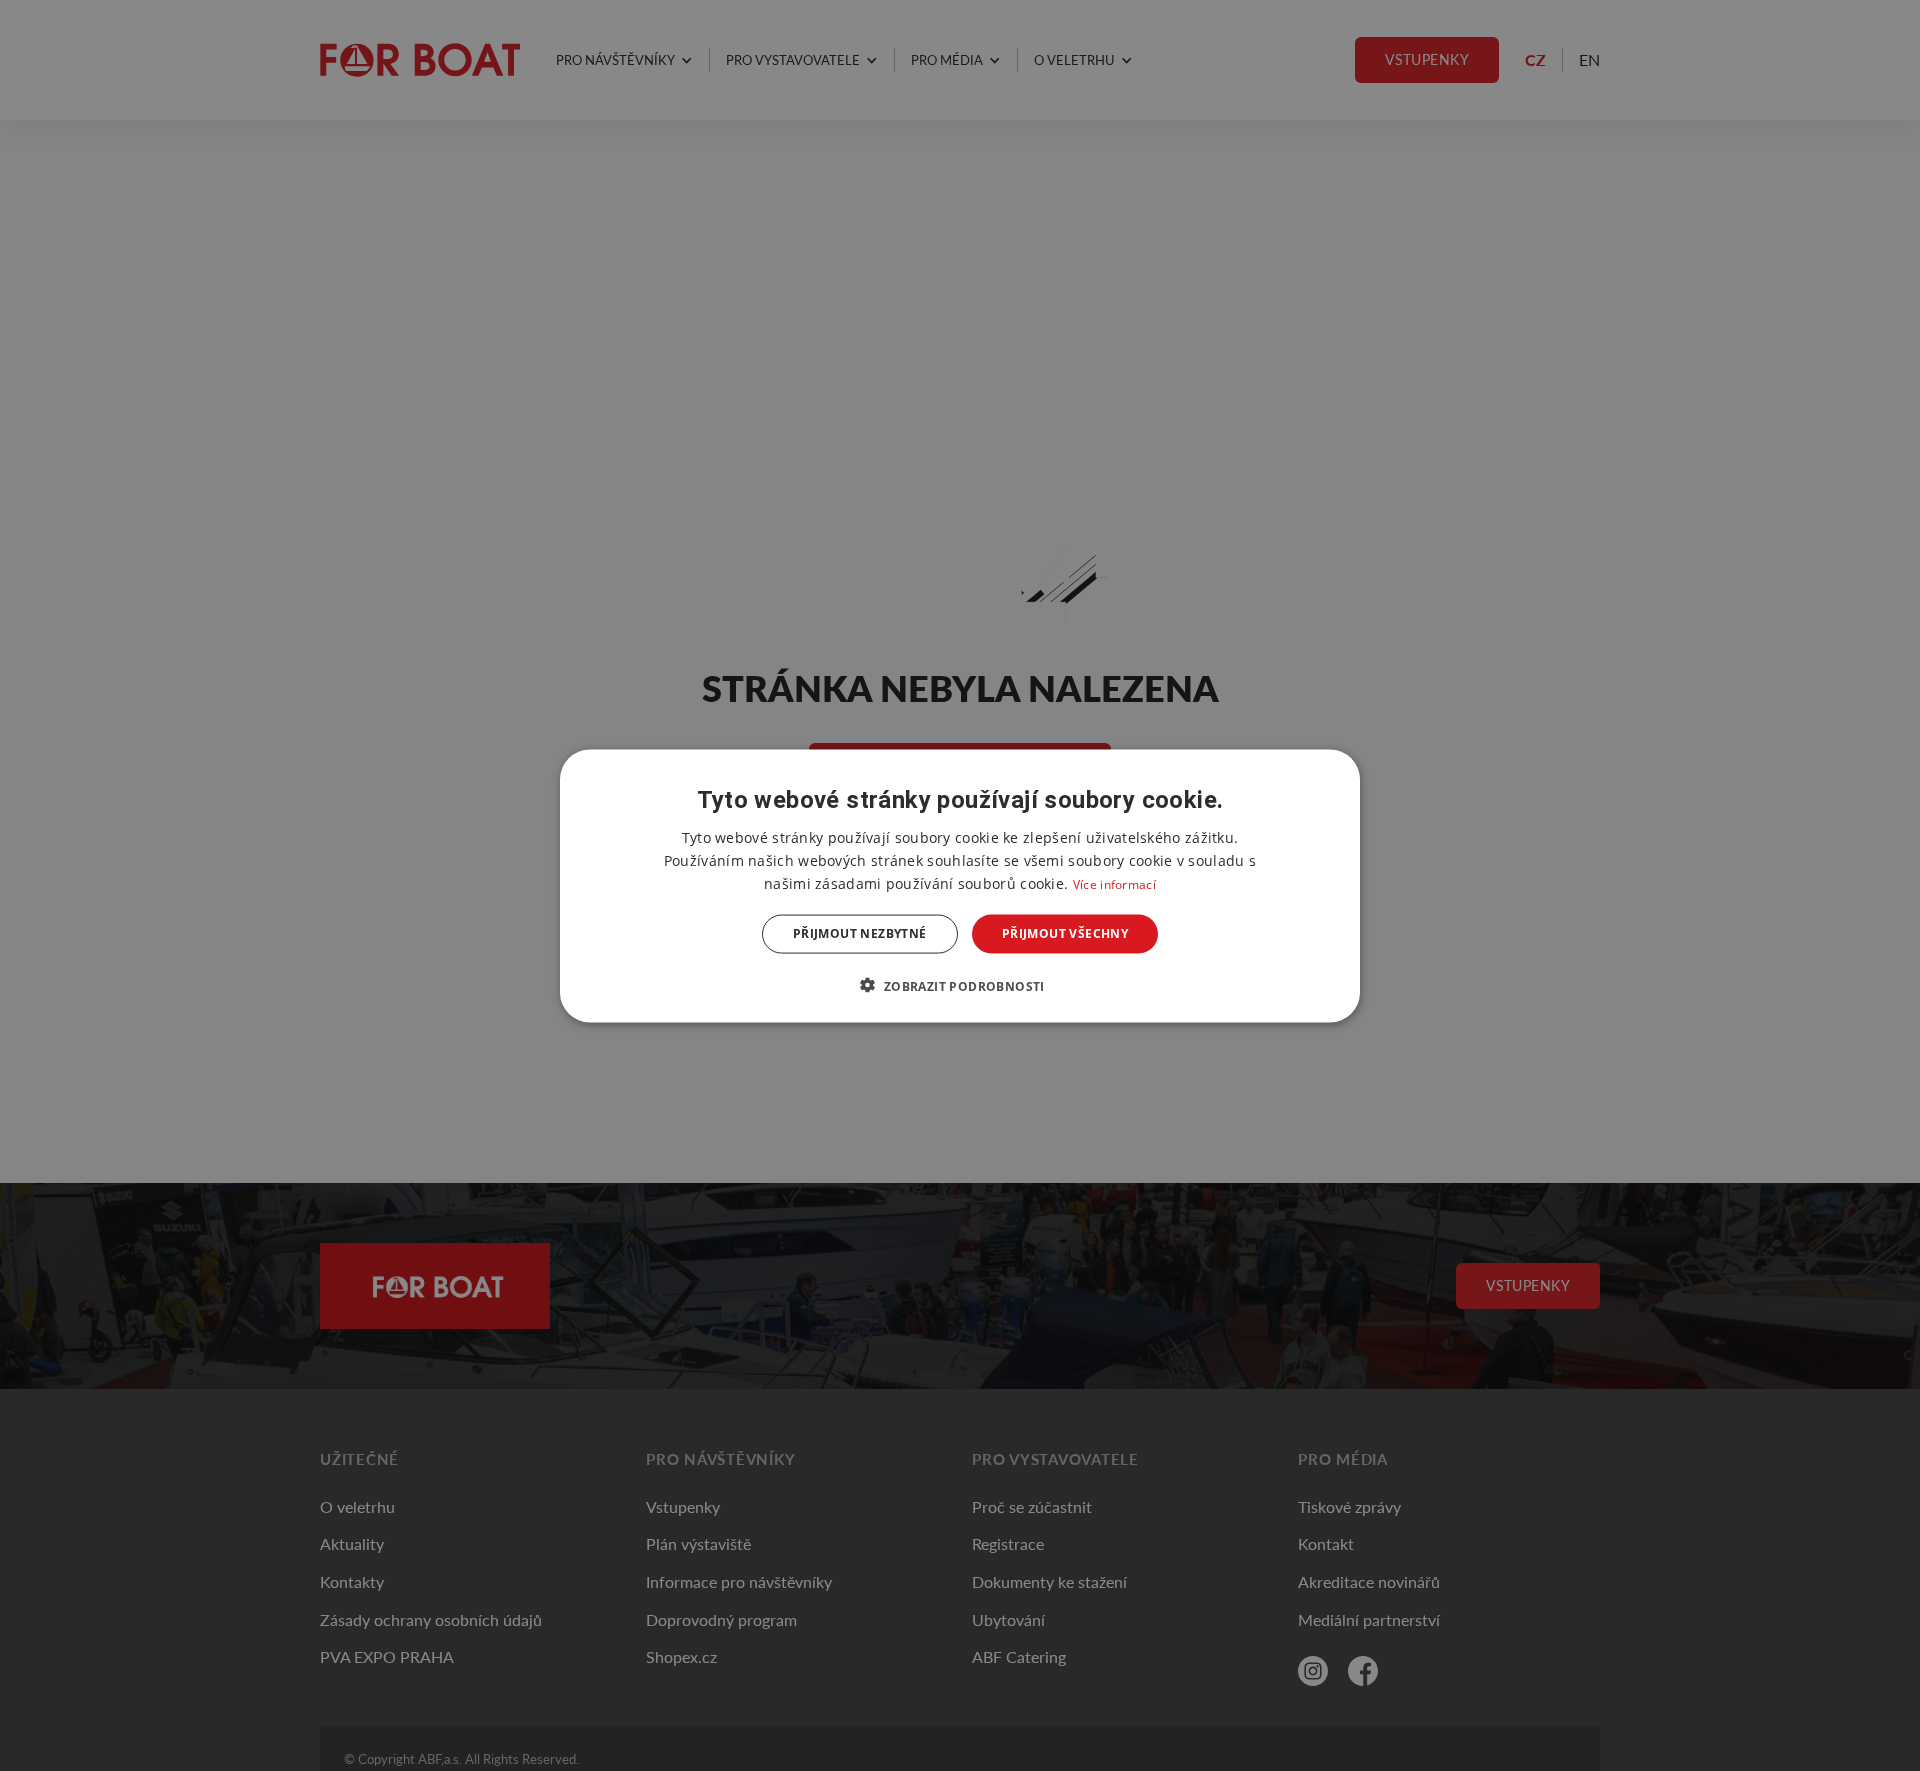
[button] (959, 985)
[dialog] (960, 885)
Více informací (1114, 883)
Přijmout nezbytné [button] (860, 933)
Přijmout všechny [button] (1065, 933)
